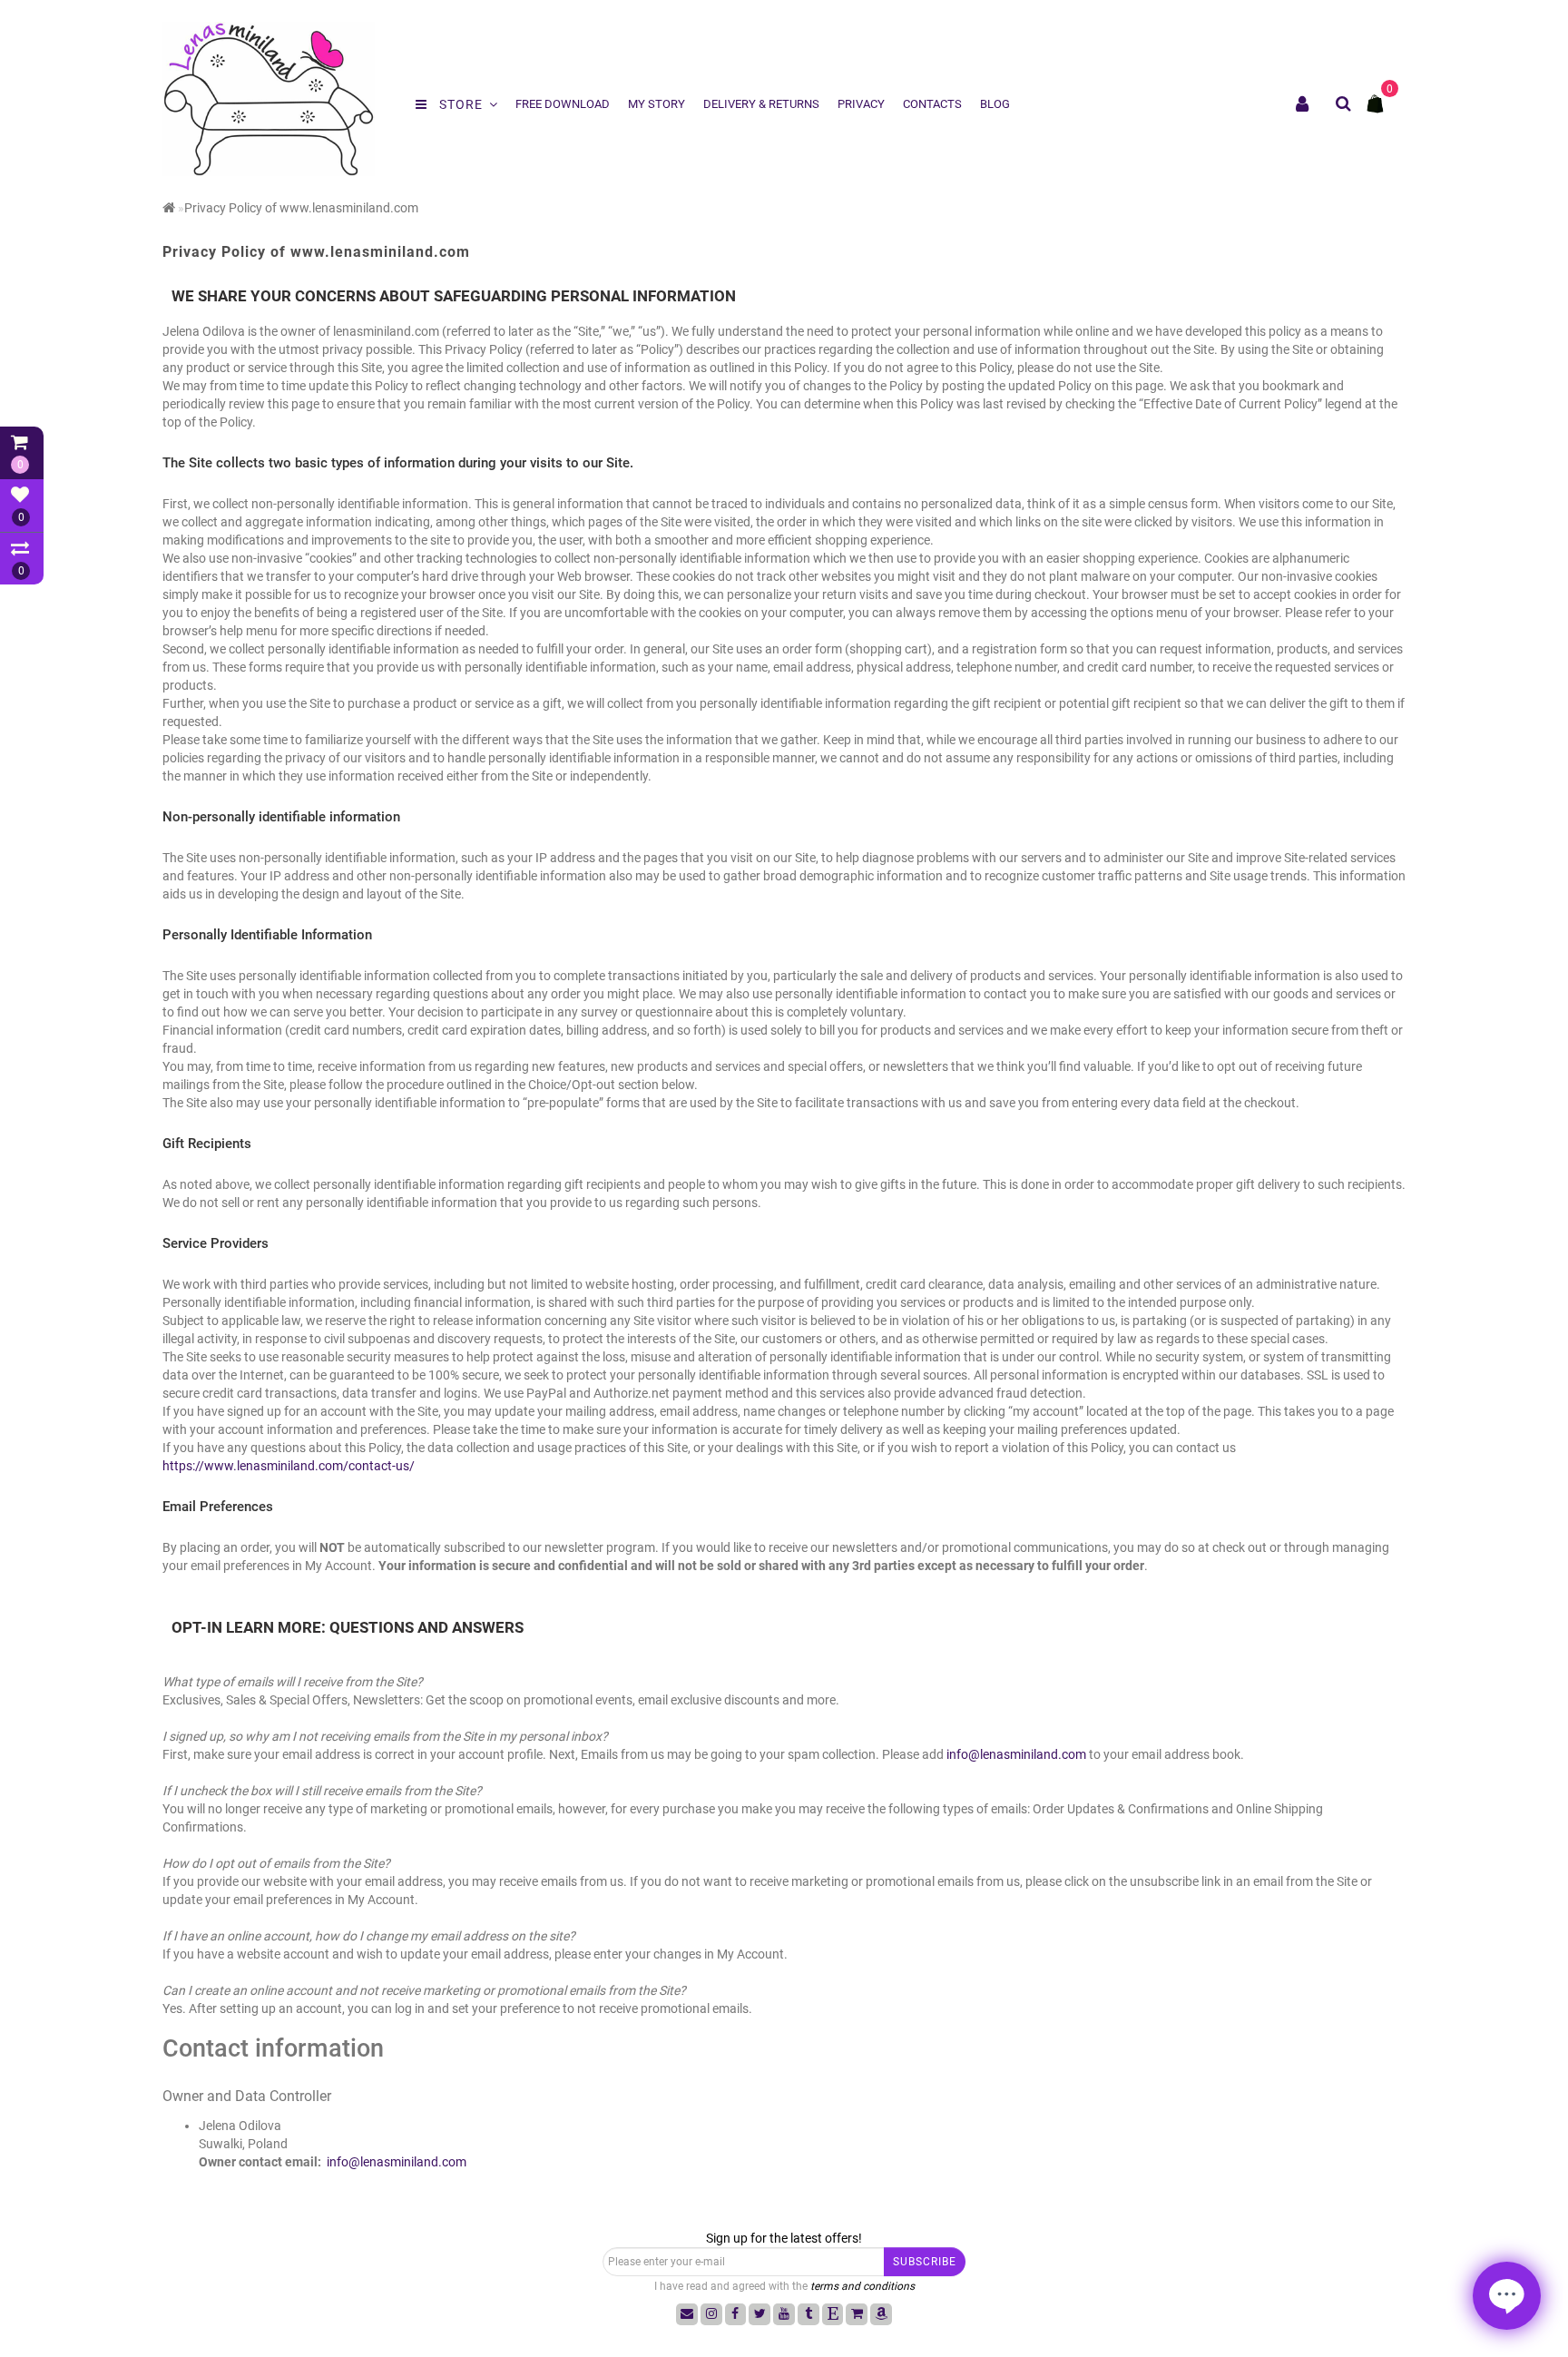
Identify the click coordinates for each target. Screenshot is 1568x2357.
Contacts (932, 104)
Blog (995, 104)
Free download (563, 104)
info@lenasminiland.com (1016, 1754)
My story (657, 104)
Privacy (861, 104)
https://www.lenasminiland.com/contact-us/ (289, 1466)
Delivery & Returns (761, 104)
